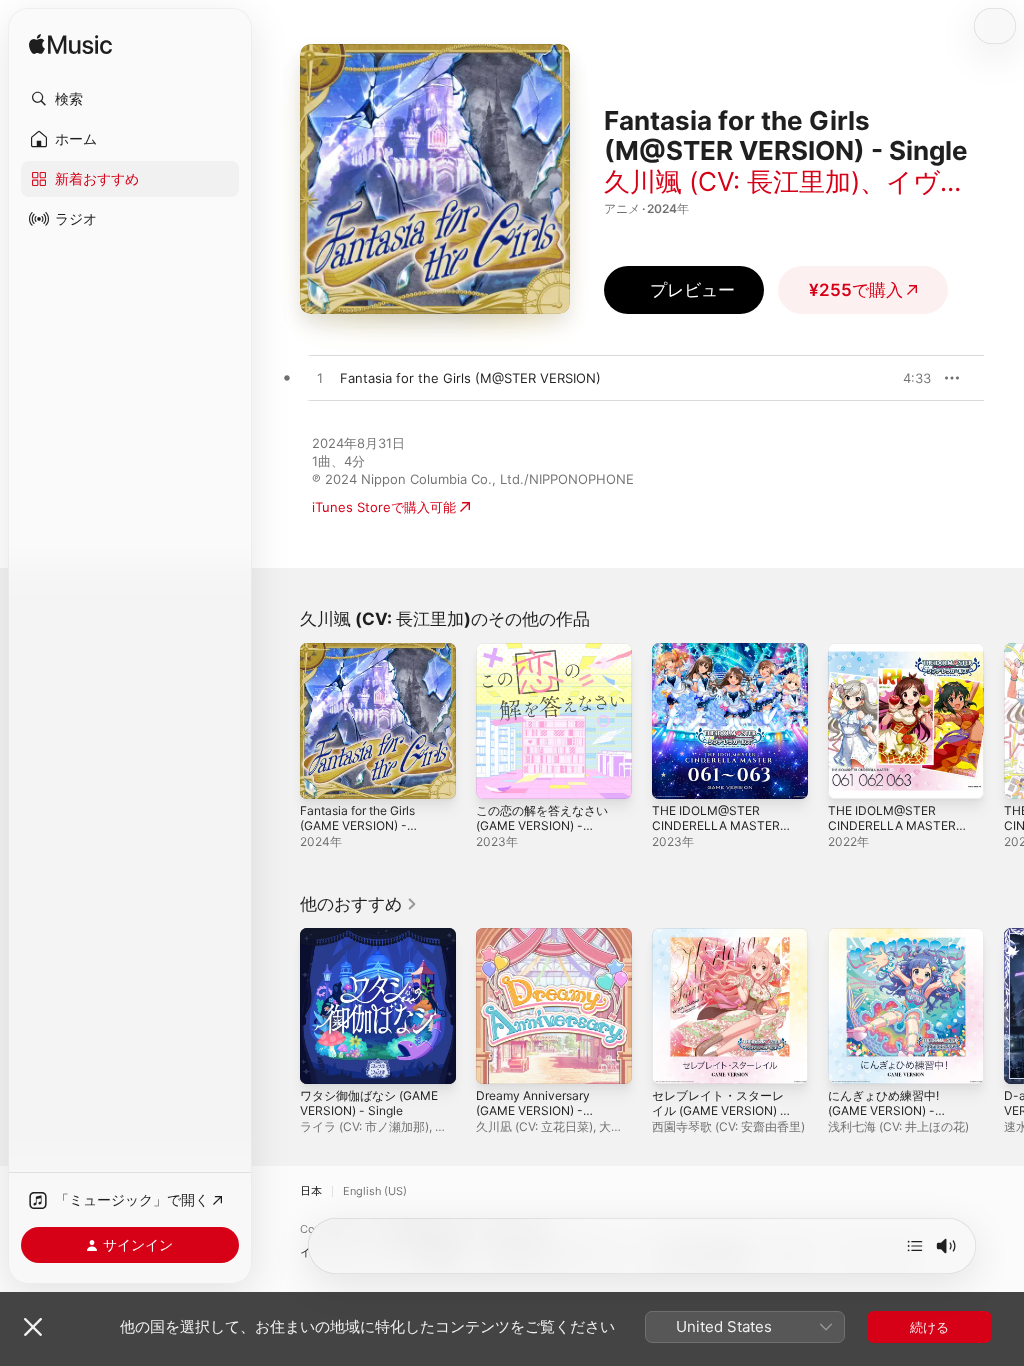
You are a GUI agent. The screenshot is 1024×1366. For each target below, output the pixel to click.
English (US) (375, 1191)
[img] (70, 45)
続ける (929, 1327)
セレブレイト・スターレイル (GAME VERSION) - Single (719, 1110)
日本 (311, 1191)
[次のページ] (1004, 721)
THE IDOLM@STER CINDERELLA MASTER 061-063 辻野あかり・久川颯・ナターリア (896, 833)
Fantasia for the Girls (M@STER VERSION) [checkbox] (470, 378)
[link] (359, 904)
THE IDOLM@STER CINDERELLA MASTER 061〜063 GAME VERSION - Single (716, 833)
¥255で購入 (856, 290)
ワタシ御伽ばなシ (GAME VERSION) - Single (369, 1103)
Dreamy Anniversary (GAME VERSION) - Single (533, 1110)
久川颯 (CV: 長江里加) (732, 181)
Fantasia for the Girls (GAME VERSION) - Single (357, 825)
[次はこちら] (915, 1246)
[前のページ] (280, 721)
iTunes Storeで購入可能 (384, 507)
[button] (130, 99)
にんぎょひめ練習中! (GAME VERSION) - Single (883, 1110)
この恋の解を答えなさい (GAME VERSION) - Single (542, 825)
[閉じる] (33, 1327)
